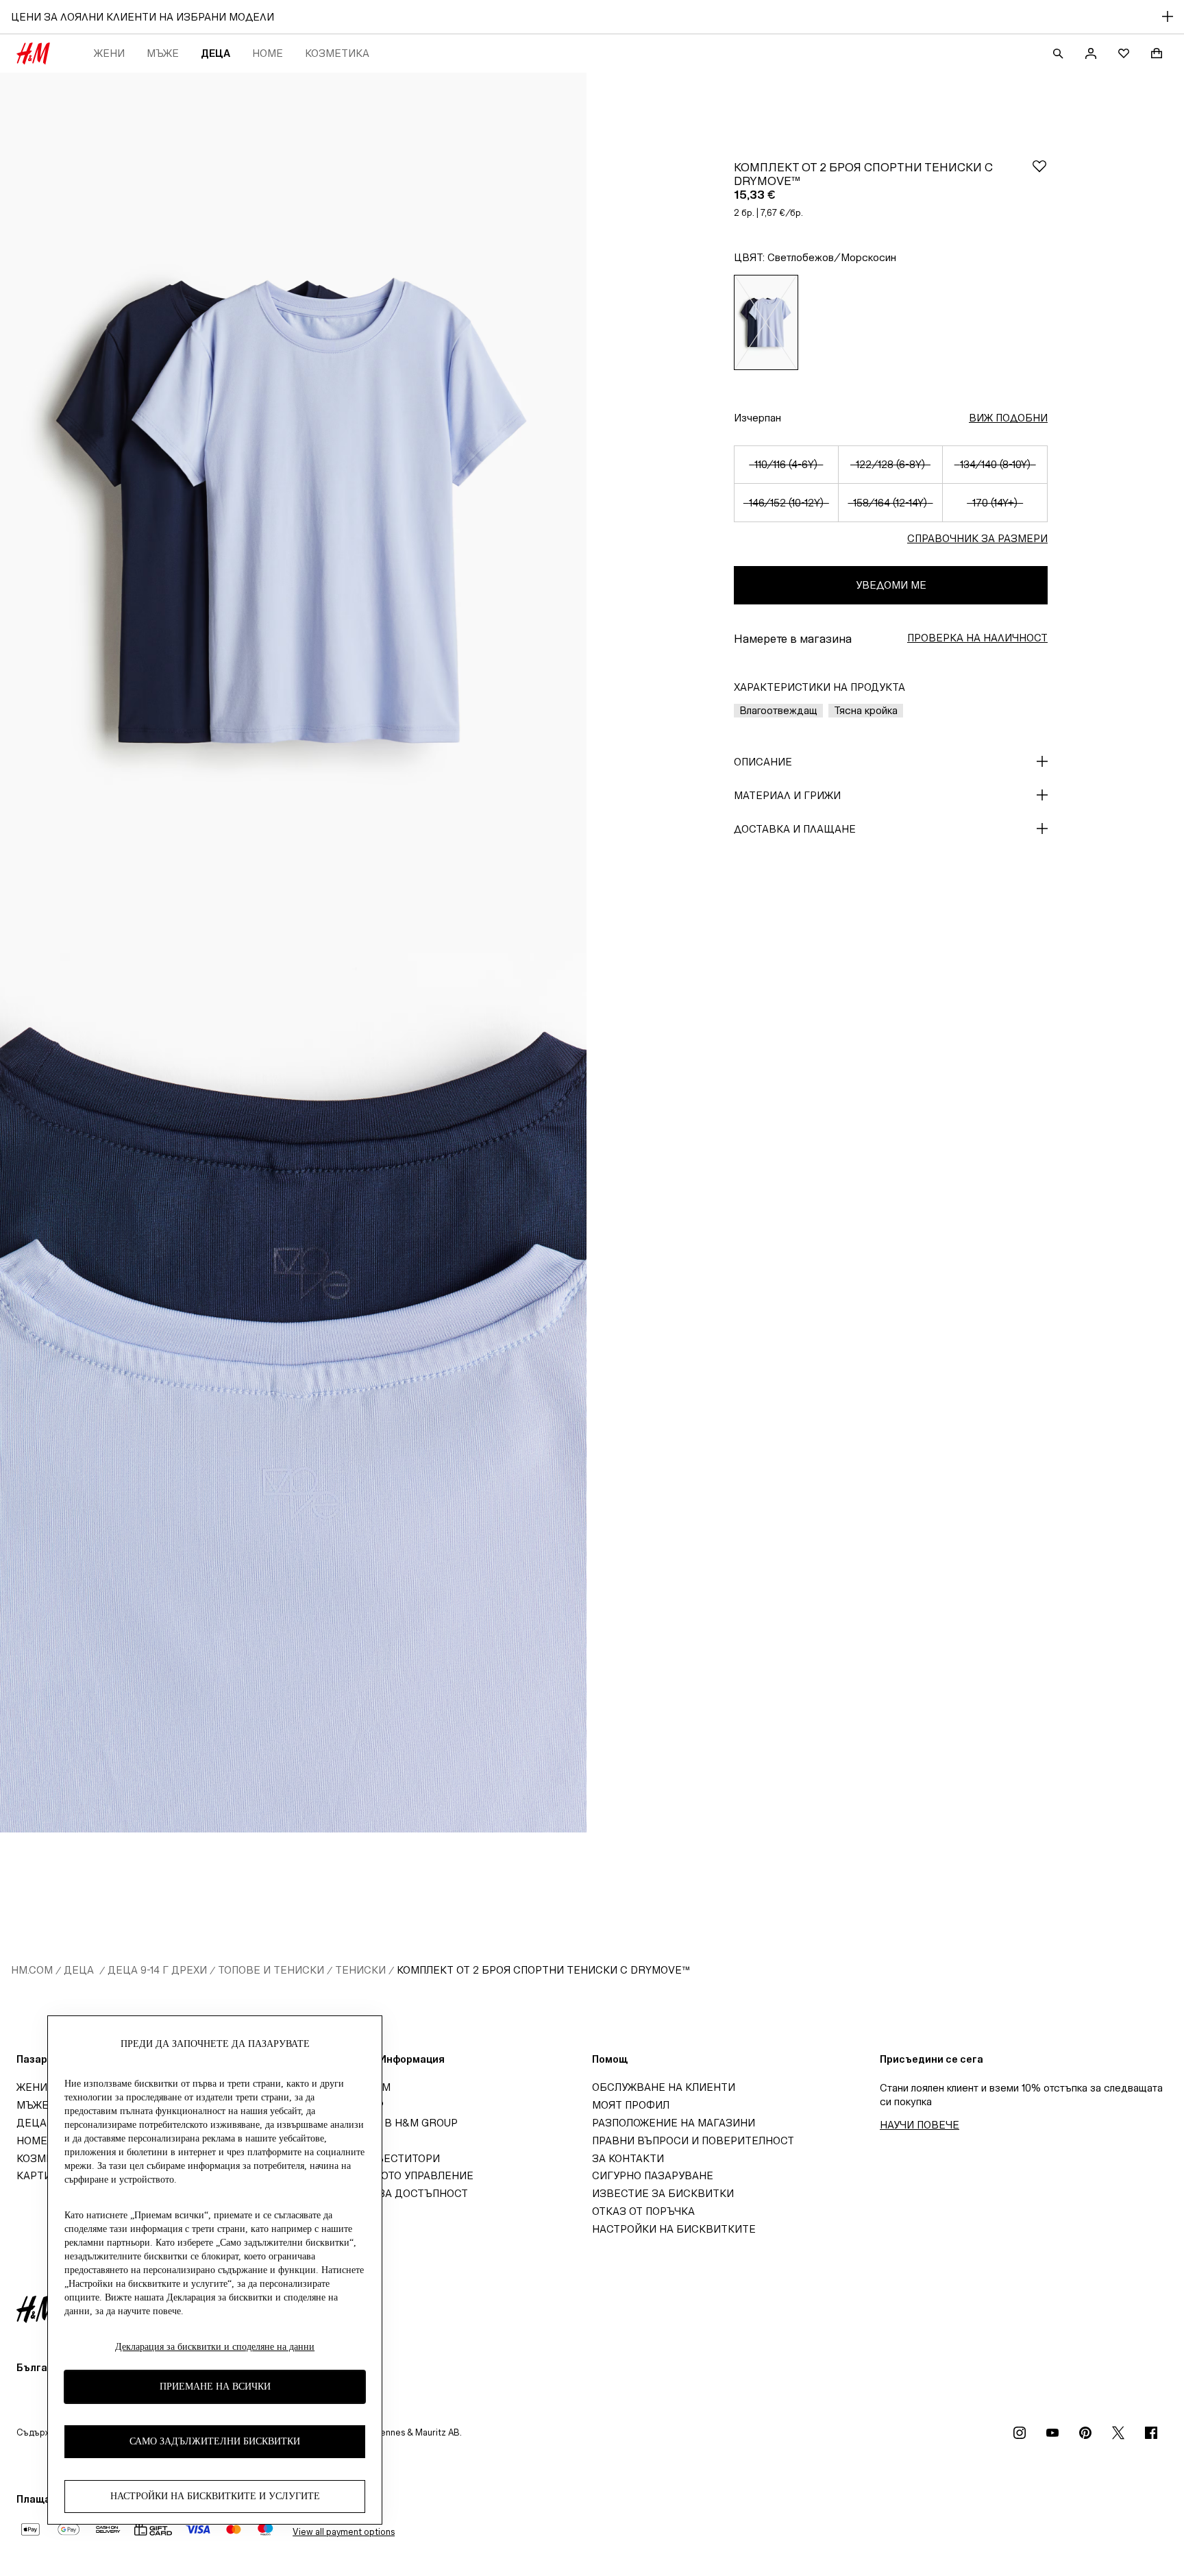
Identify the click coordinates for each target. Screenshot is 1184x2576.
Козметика (337, 53)
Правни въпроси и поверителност (693, 2140)
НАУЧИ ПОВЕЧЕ (920, 2125)
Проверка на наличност (977, 638)
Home (268, 53)
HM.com (32, 1970)
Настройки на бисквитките (674, 2229)
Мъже (163, 53)
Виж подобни (1008, 418)
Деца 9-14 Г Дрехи (157, 1970)
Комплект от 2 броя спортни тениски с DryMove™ (543, 1970)
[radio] (766, 322)
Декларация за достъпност (386, 2193)
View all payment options (344, 2532)
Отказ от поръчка (643, 2211)
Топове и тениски (271, 1970)
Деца (215, 53)
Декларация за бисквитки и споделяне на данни (215, 2347)
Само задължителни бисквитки (215, 2441)
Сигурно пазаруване (653, 2175)
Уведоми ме (891, 585)
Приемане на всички (215, 2387)
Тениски (360, 1970)
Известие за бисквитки (663, 2193)
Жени (109, 53)
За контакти (628, 2158)
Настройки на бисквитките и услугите (215, 2496)
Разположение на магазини (674, 2123)
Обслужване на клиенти (664, 2087)
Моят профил (631, 2105)
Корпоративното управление (389, 2175)
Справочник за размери (977, 538)
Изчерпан (757, 418)
